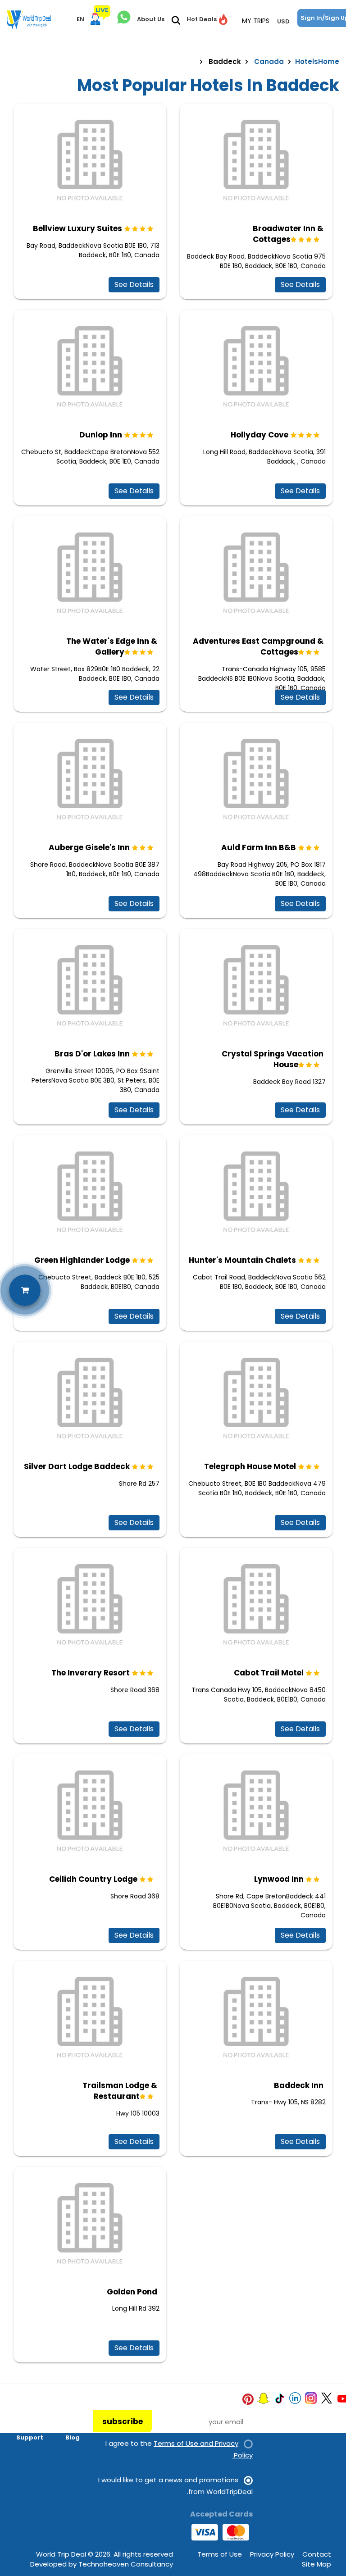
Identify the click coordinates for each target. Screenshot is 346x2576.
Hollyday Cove (259, 435)
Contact (317, 2554)
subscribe (123, 2421)
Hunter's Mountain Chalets (242, 1260)
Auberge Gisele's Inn (89, 847)
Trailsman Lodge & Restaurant (120, 2091)
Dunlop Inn (101, 435)
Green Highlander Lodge (82, 1260)
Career (68, 2412)
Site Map (316, 2564)
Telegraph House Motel (250, 1466)
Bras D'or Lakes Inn (92, 1054)
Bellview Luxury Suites (77, 228)
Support (30, 2437)
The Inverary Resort (91, 1673)
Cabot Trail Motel (269, 1673)
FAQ (37, 2425)
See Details (134, 284)
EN (80, 19)
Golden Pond (132, 2292)
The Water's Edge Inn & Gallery (112, 646)
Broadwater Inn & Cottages (288, 234)
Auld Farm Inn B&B (259, 847)
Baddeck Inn (299, 2085)
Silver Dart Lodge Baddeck (77, 1466)
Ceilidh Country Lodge (93, 1879)
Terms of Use (220, 2554)
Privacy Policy (272, 2554)
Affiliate (66, 2425)
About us (29, 2412)
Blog (73, 2437)
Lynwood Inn (279, 1879)
